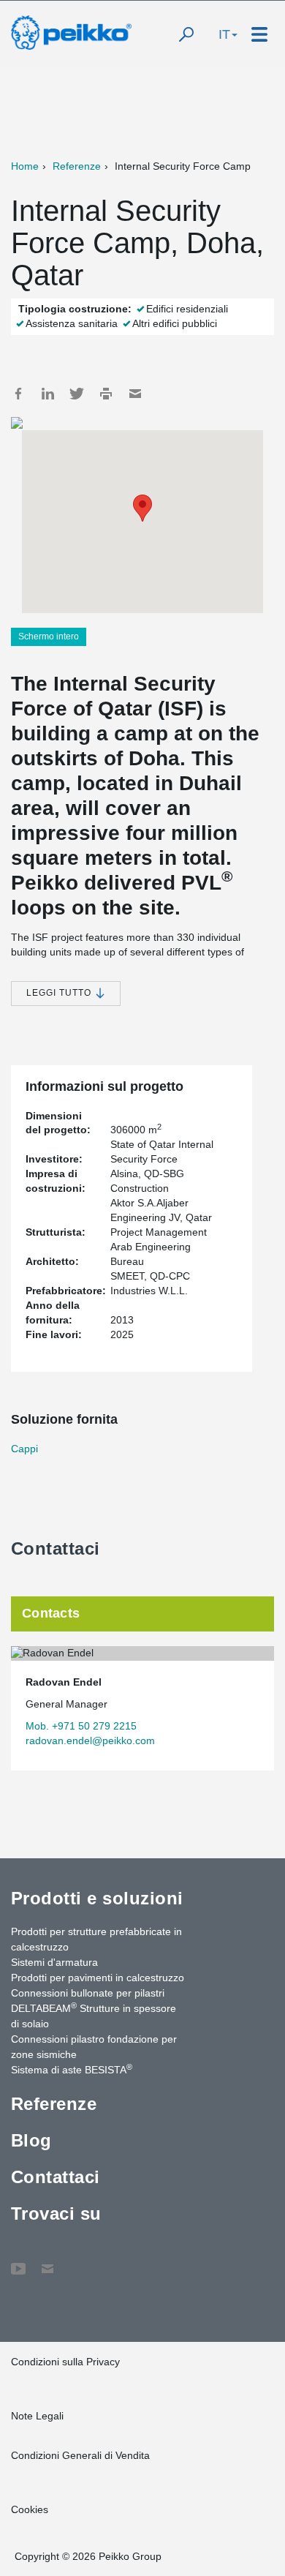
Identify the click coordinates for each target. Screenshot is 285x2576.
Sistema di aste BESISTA (72, 2069)
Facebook (18, 394)
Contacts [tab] (51, 1613)
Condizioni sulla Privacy (65, 2362)
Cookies (30, 2509)
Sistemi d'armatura (54, 1962)
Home (25, 166)
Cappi (24, 1449)
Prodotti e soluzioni (97, 1898)
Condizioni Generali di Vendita (80, 2455)
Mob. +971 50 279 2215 (81, 1726)
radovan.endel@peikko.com (90, 1741)
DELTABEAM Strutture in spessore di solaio (94, 2015)
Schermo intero (49, 637)
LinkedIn (47, 394)
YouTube (18, 2261)
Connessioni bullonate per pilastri (88, 1993)
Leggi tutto (60, 993)
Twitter (77, 394)
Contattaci (56, 2177)
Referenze (77, 166)
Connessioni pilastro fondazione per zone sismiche (94, 2047)
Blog (31, 2140)
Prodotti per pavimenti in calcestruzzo (98, 1978)
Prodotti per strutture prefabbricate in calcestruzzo (96, 1939)
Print (106, 394)
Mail (135, 394)
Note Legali (37, 2416)
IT (224, 34)
